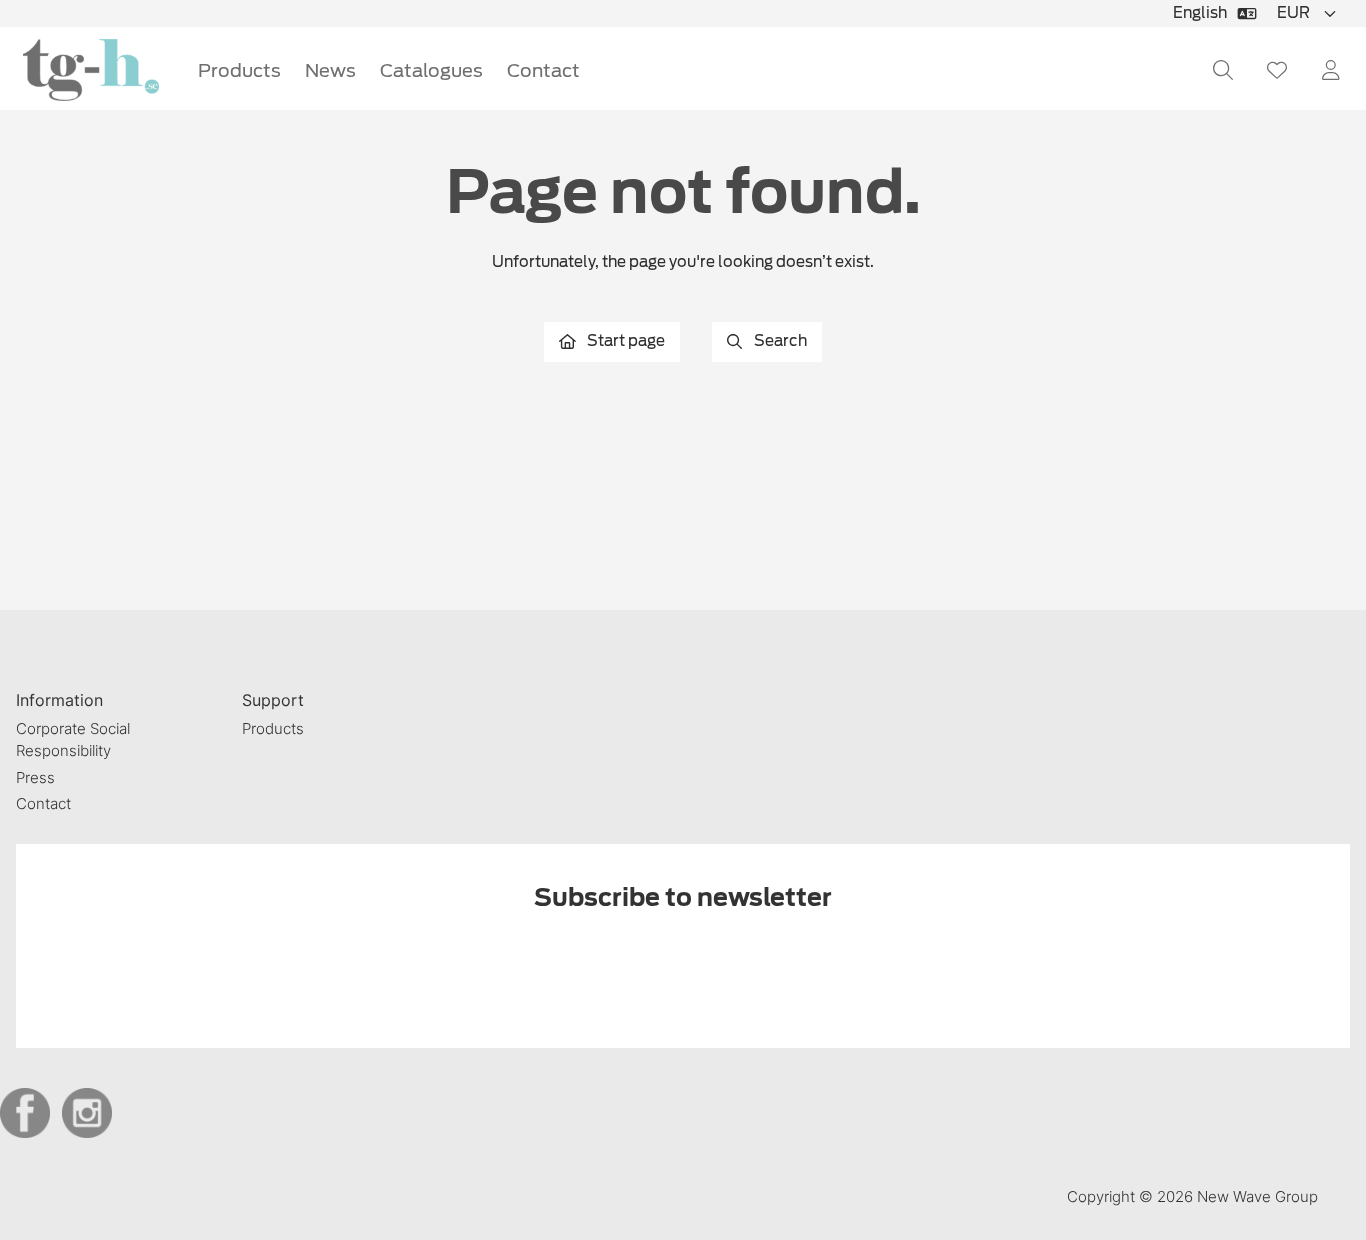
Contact (543, 70)
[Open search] (1223, 70)
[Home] (91, 70)
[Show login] (1331, 70)
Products (239, 70)
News (330, 70)
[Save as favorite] (1277, 70)
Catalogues (431, 70)
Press (35, 777)
